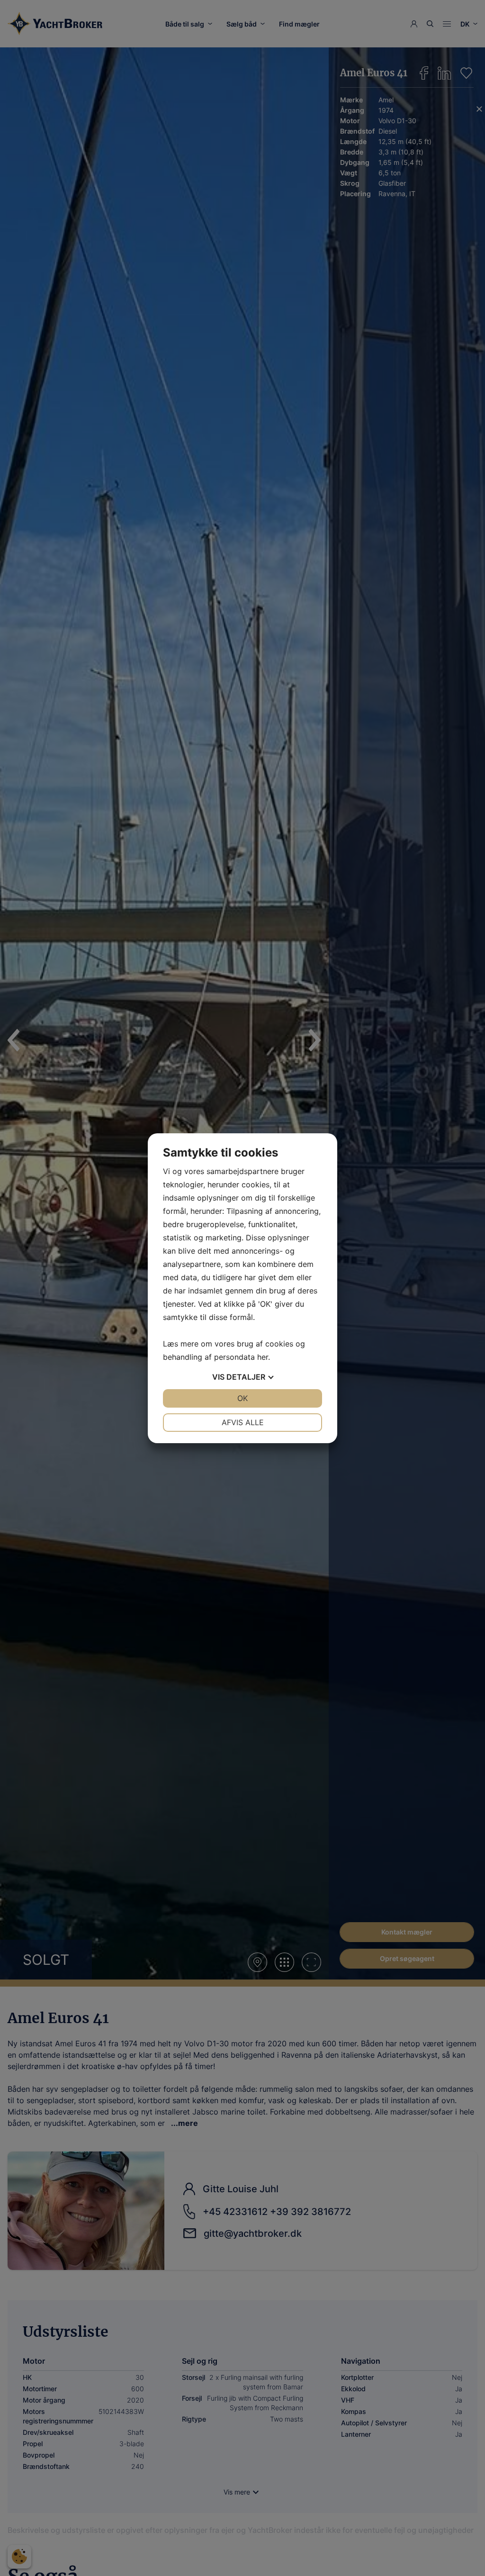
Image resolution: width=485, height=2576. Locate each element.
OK (242, 1398)
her (263, 1357)
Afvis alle (243, 1422)
